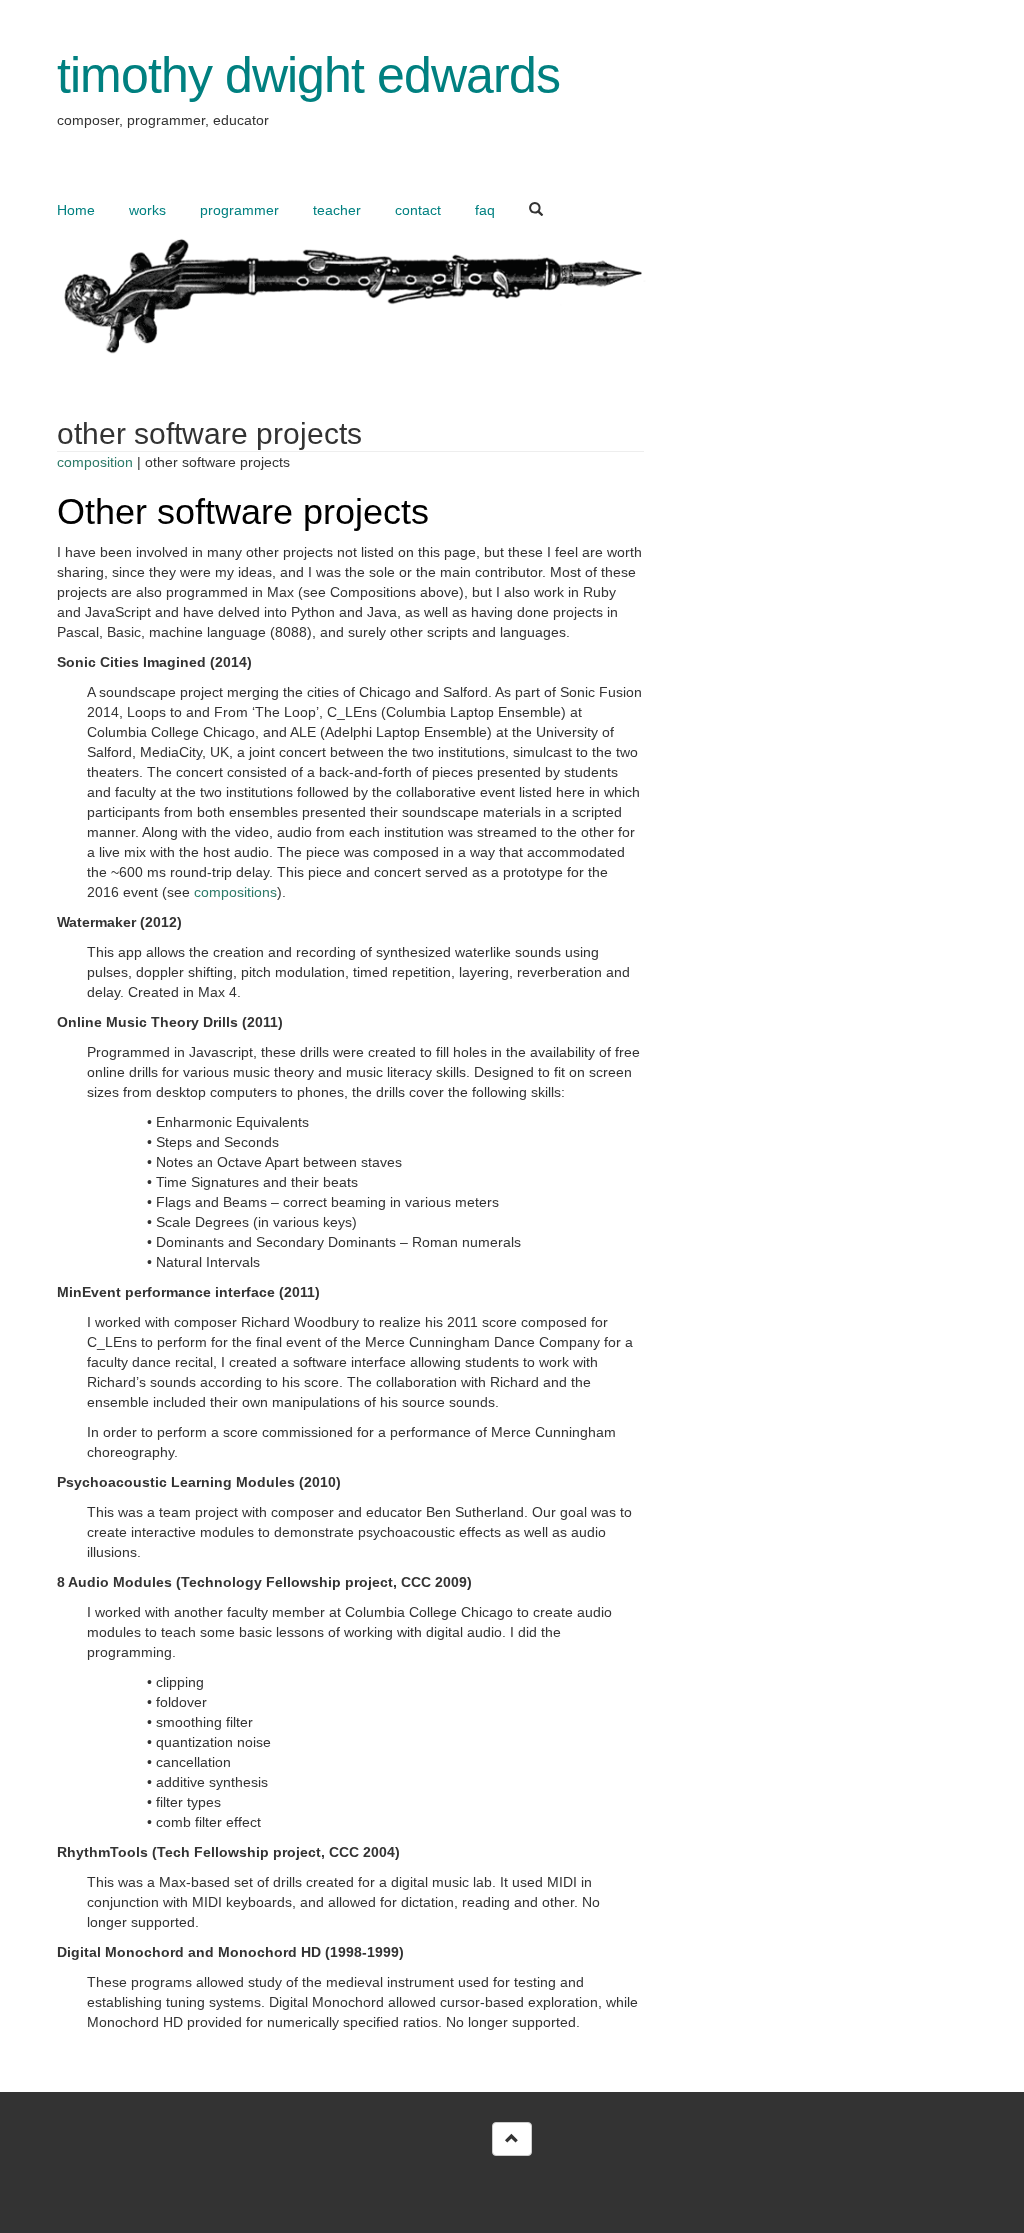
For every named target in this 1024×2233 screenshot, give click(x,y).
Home (76, 210)
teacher (337, 210)
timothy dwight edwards (308, 75)
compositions (235, 892)
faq (485, 210)
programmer (239, 210)
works (147, 210)
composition (95, 462)
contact (418, 210)
